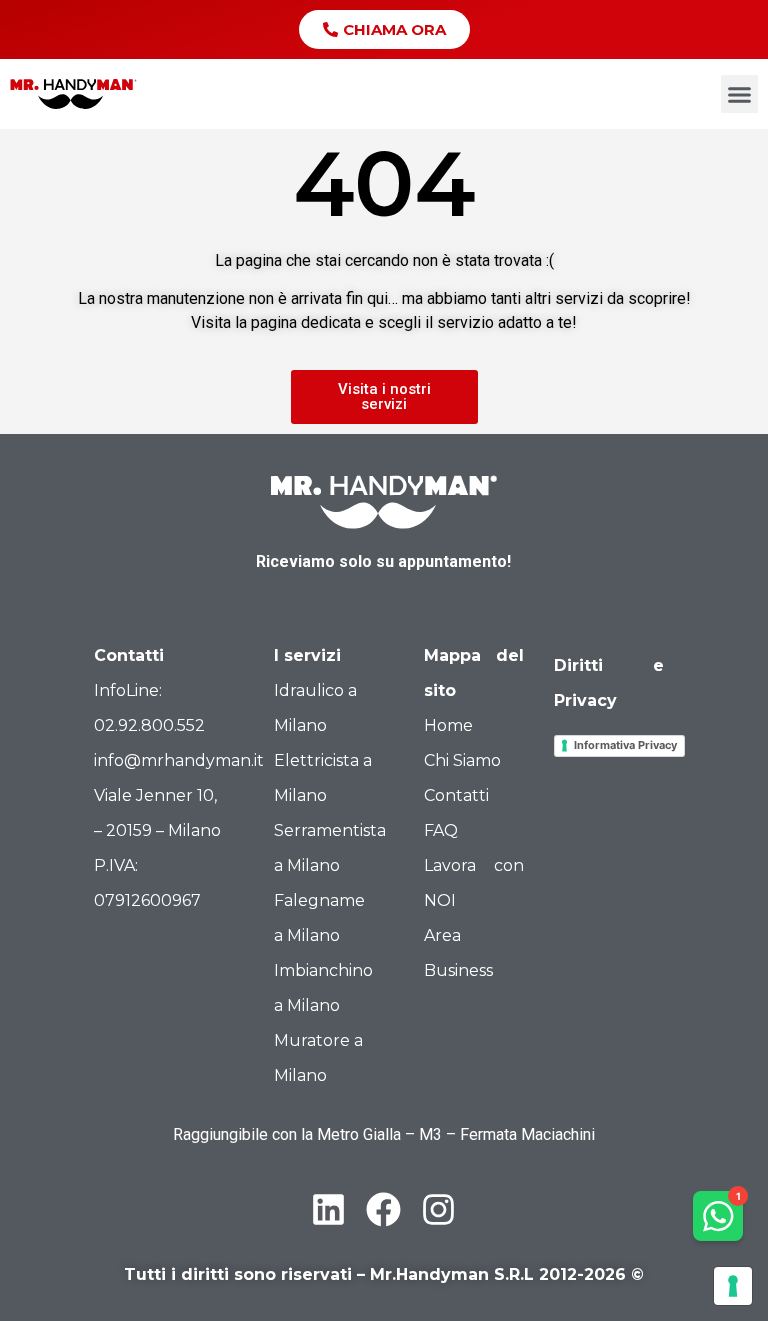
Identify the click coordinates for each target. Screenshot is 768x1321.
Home (448, 725)
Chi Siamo (462, 760)
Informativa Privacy (625, 745)
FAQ (441, 830)
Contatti (456, 795)
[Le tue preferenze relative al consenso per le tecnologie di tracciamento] (733, 1286)
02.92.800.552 (149, 725)
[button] (740, 94)
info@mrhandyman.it (179, 760)
